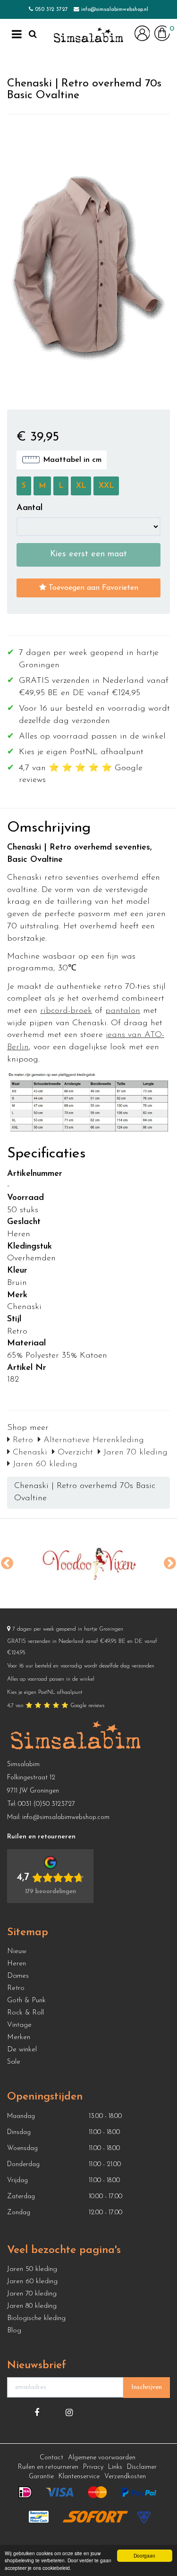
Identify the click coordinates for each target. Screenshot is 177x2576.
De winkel (22, 2050)
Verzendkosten (125, 2477)
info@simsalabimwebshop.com (66, 1817)
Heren (17, 1964)
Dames (18, 1976)
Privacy (93, 2467)
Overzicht (74, 1453)
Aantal (29, 508)
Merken (19, 2037)
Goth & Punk (26, 2001)
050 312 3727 (51, 9)
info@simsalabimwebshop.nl (115, 9)
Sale (14, 2062)
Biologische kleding (36, 2318)
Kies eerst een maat (88, 554)
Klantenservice (79, 2477)
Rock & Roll (25, 2013)
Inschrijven (147, 2387)
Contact (51, 2458)
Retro (21, 1440)
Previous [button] (7, 1564)
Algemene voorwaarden (102, 2458)
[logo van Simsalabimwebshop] (88, 35)
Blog (14, 2331)
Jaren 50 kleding (32, 2269)
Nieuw (17, 1951)
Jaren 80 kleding (32, 2306)
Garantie (41, 2477)
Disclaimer (142, 2467)
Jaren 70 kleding (134, 1453)
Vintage (19, 2025)
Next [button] (170, 1564)
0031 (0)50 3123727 (46, 1804)
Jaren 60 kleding (44, 1464)
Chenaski (29, 1453)
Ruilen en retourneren (48, 2467)
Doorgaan (144, 2555)
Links (115, 2467)
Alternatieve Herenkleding (92, 1440)
